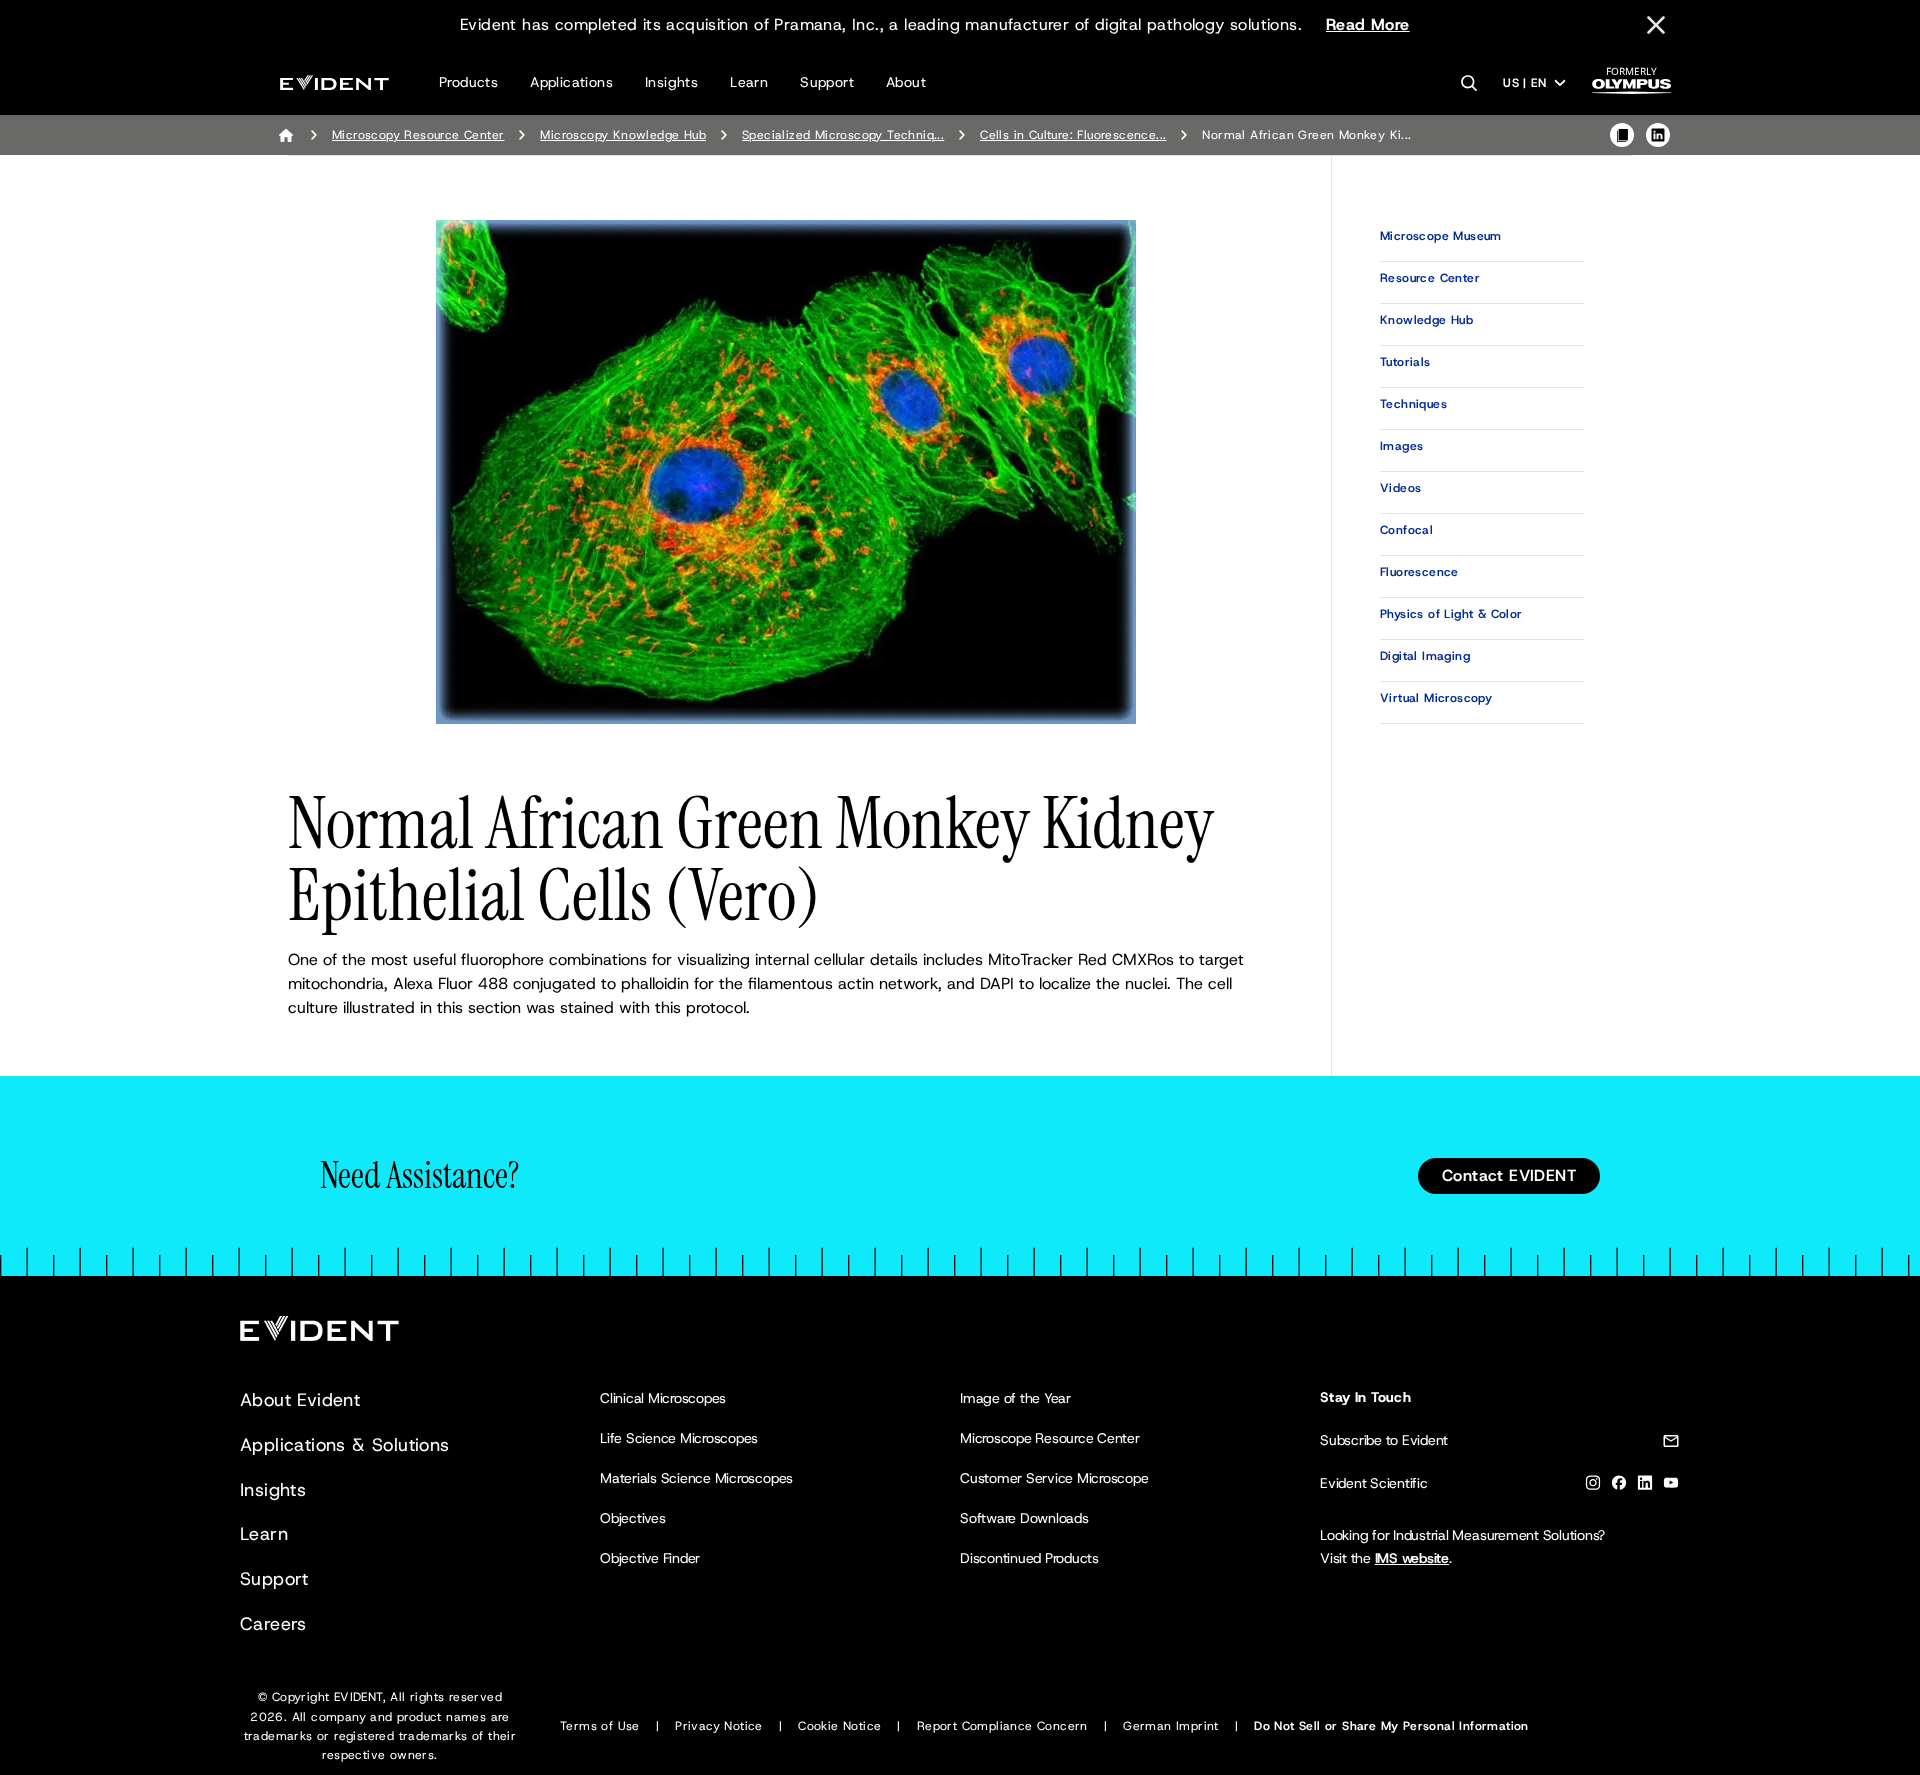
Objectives (633, 1518)
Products (468, 82)
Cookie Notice (839, 1726)
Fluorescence (1419, 572)
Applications (571, 82)
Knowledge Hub (1426, 320)
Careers (273, 1624)
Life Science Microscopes (679, 1438)
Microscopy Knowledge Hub (623, 135)
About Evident (300, 1400)
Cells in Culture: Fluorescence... (1073, 135)
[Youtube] (1671, 1486)
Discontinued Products (1029, 1558)
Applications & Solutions (345, 1445)
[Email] (1671, 1444)
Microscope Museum (1441, 236)
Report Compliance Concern (1002, 1726)
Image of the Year (1015, 1398)
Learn (749, 82)
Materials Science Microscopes (696, 1478)
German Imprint (1171, 1726)
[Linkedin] (1645, 1486)
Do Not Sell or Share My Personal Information (1391, 1726)
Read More (1368, 24)
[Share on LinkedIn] (1658, 135)
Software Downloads (1024, 1518)
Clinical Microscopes (663, 1398)
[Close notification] (1656, 25)
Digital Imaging (1425, 656)
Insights (671, 82)
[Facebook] (1619, 1486)
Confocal (1406, 530)
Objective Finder (650, 1558)
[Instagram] (1593, 1486)
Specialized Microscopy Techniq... (843, 135)
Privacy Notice (719, 1726)
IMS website (1412, 1558)
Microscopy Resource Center (418, 135)
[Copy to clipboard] (1622, 135)
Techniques (1413, 404)
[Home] (286, 135)
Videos (1400, 488)
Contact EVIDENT (1509, 1175)
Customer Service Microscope (1054, 1478)
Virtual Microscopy (1436, 698)
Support (827, 82)
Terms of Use (600, 1726)
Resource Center (1430, 278)
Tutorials (1405, 362)
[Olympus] (1632, 86)
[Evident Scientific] (334, 82)
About (906, 82)
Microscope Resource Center (1050, 1438)
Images (1401, 446)
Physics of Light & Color (1451, 614)
